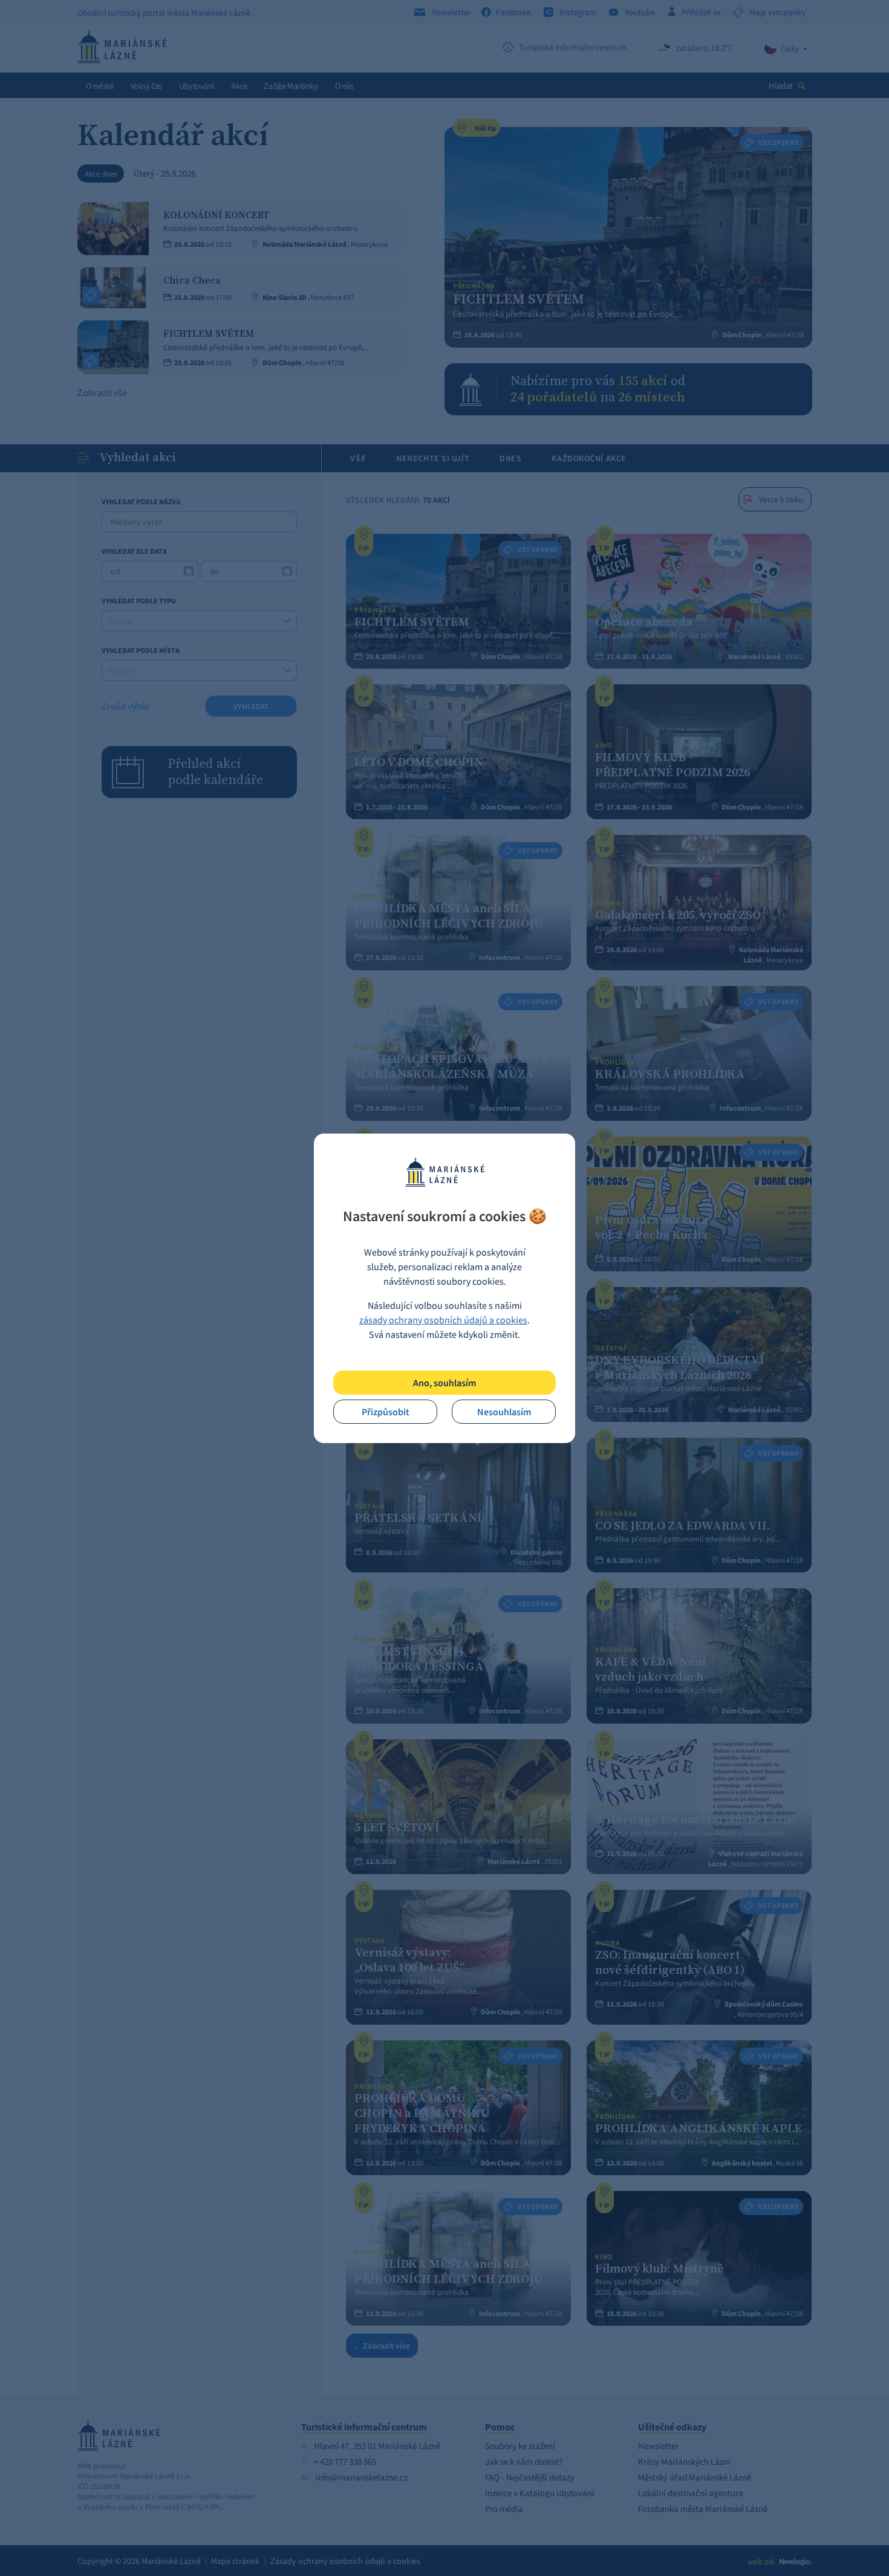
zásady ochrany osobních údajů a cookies (443, 1320)
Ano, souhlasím (444, 1383)
